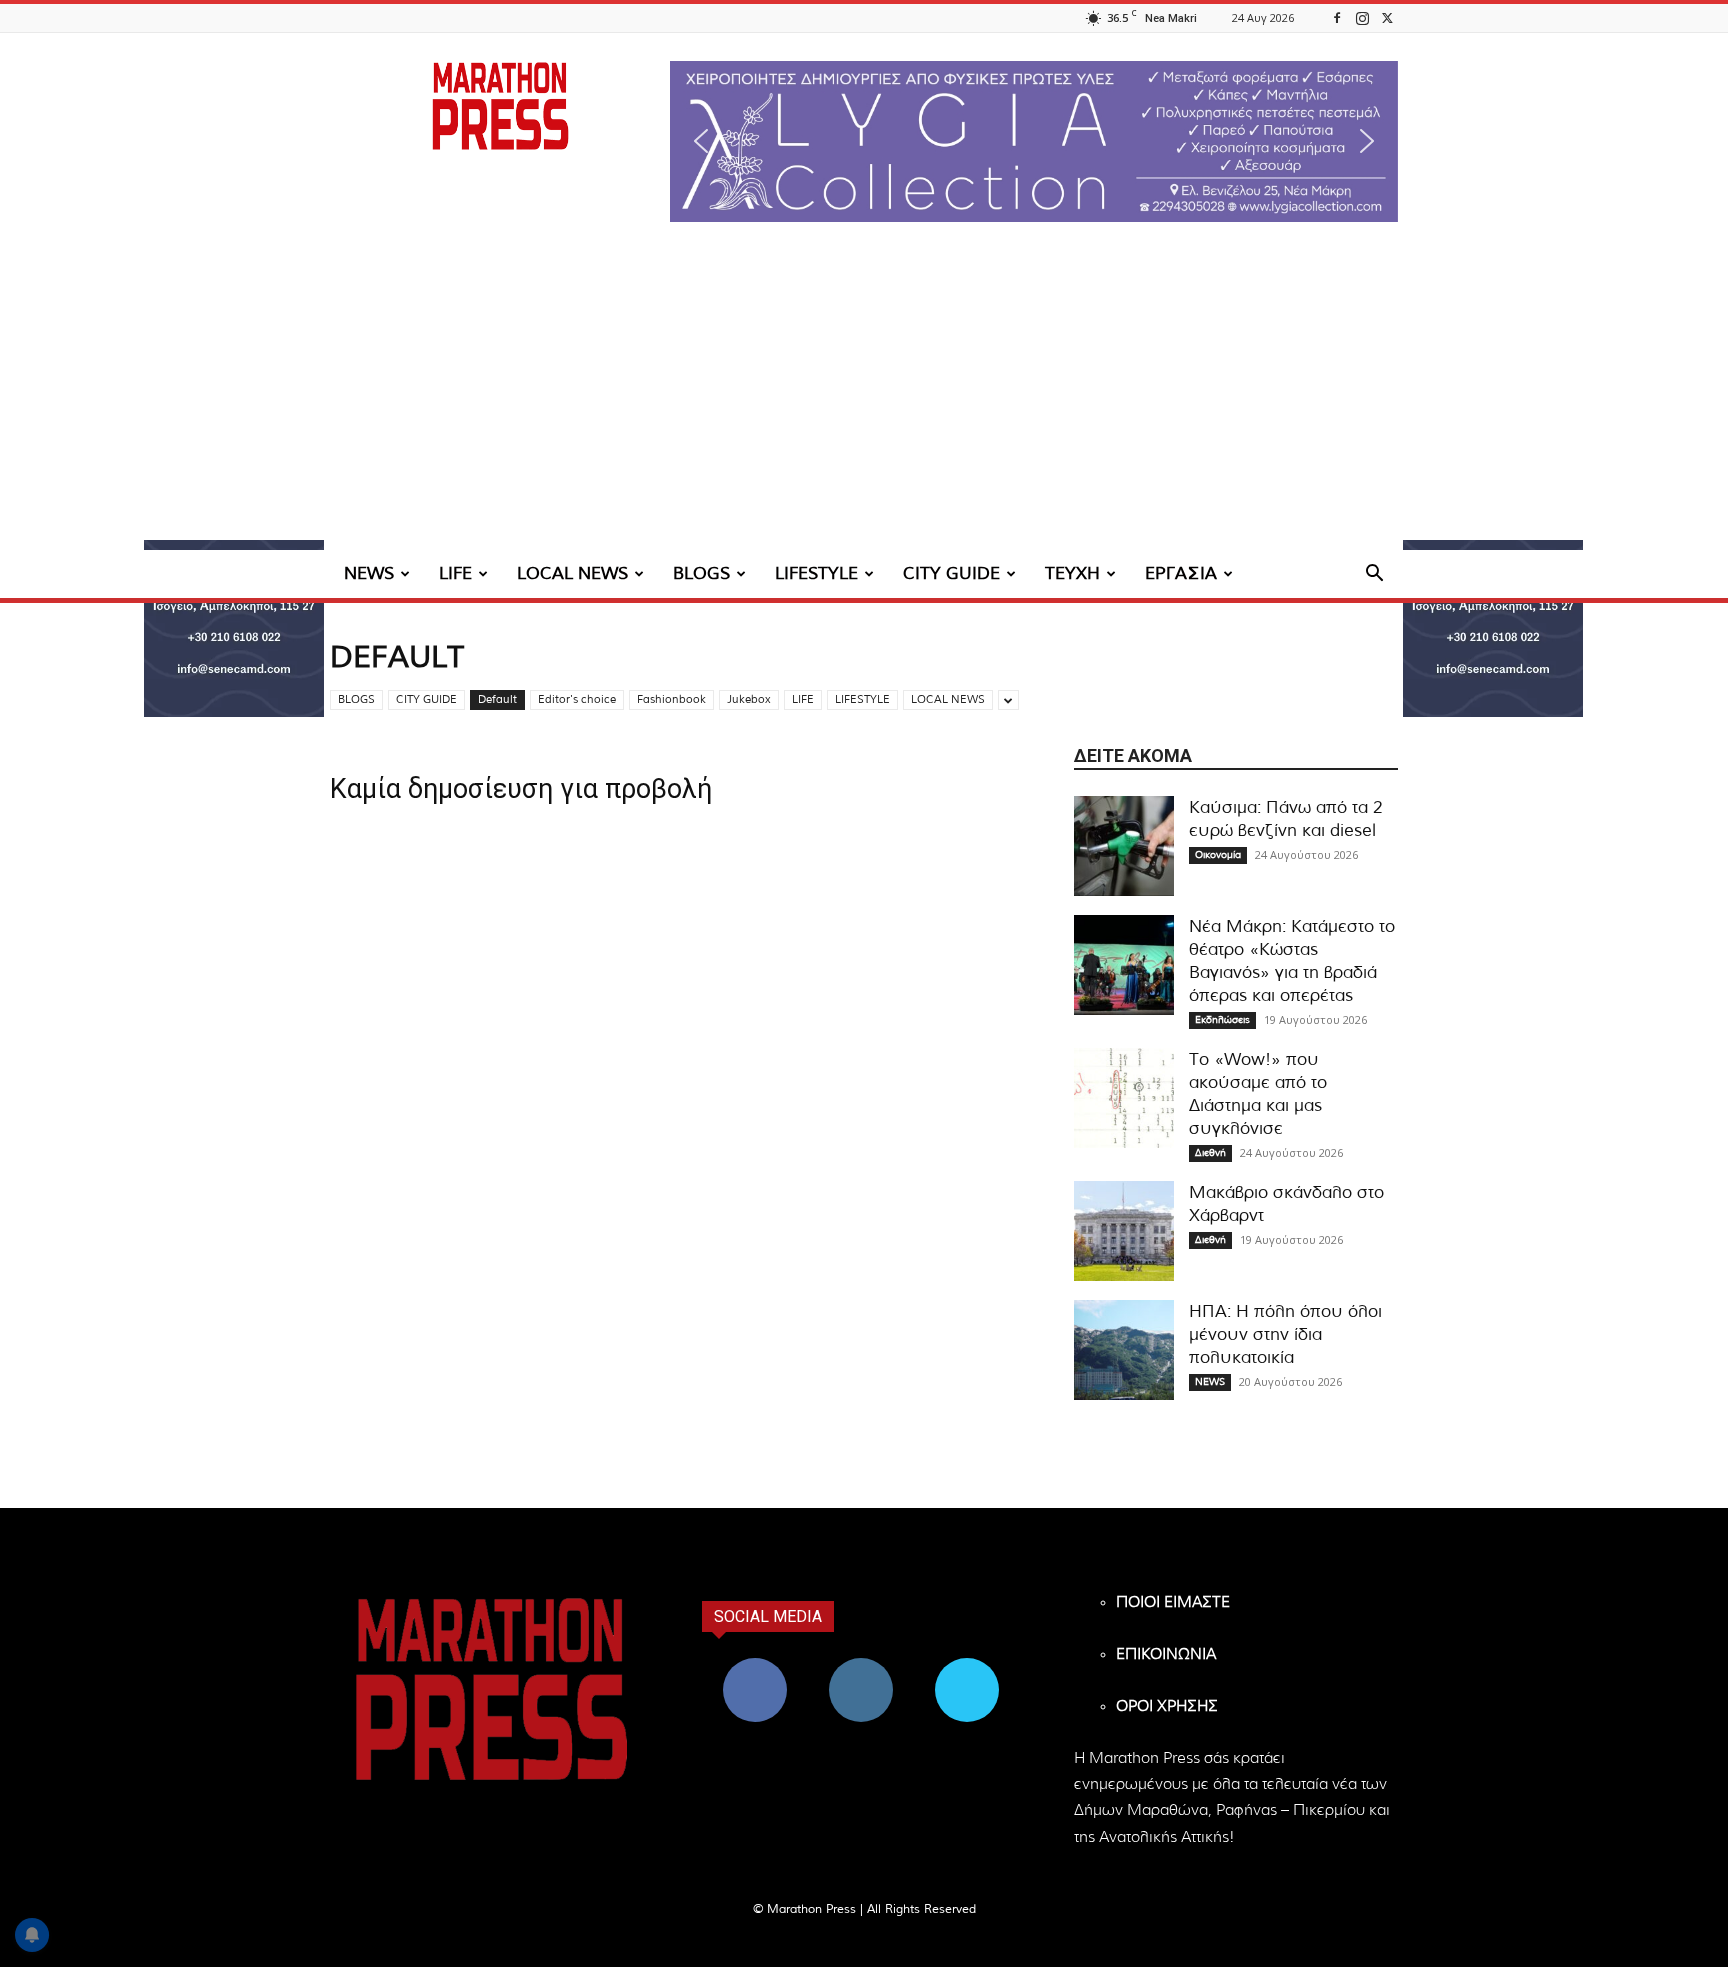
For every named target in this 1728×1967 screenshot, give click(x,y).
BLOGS (701, 573)
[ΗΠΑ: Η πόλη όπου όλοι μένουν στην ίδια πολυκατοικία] (1124, 1350)
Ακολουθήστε (861, 1665)
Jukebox (749, 699)
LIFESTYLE (816, 573)
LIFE (455, 573)
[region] (1034, 141)
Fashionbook (671, 699)
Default (497, 699)
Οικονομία (1218, 855)
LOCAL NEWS (572, 573)
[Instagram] (1362, 17)
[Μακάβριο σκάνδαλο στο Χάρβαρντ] (1124, 1231)
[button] (1034, 141)
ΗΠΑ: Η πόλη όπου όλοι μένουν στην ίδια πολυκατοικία (1285, 1334)
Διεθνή (1210, 1153)
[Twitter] (1387, 17)
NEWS (369, 573)
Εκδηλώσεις (1222, 1020)
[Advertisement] (864, 400)
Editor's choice (577, 699)
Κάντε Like (755, 1665)
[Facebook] (1337, 17)
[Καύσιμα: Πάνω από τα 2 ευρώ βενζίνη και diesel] (1124, 846)
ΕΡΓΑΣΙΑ (1181, 573)
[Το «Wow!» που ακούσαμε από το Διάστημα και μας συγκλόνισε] (1124, 1098)
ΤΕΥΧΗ (1072, 573)
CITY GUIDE (951, 573)
